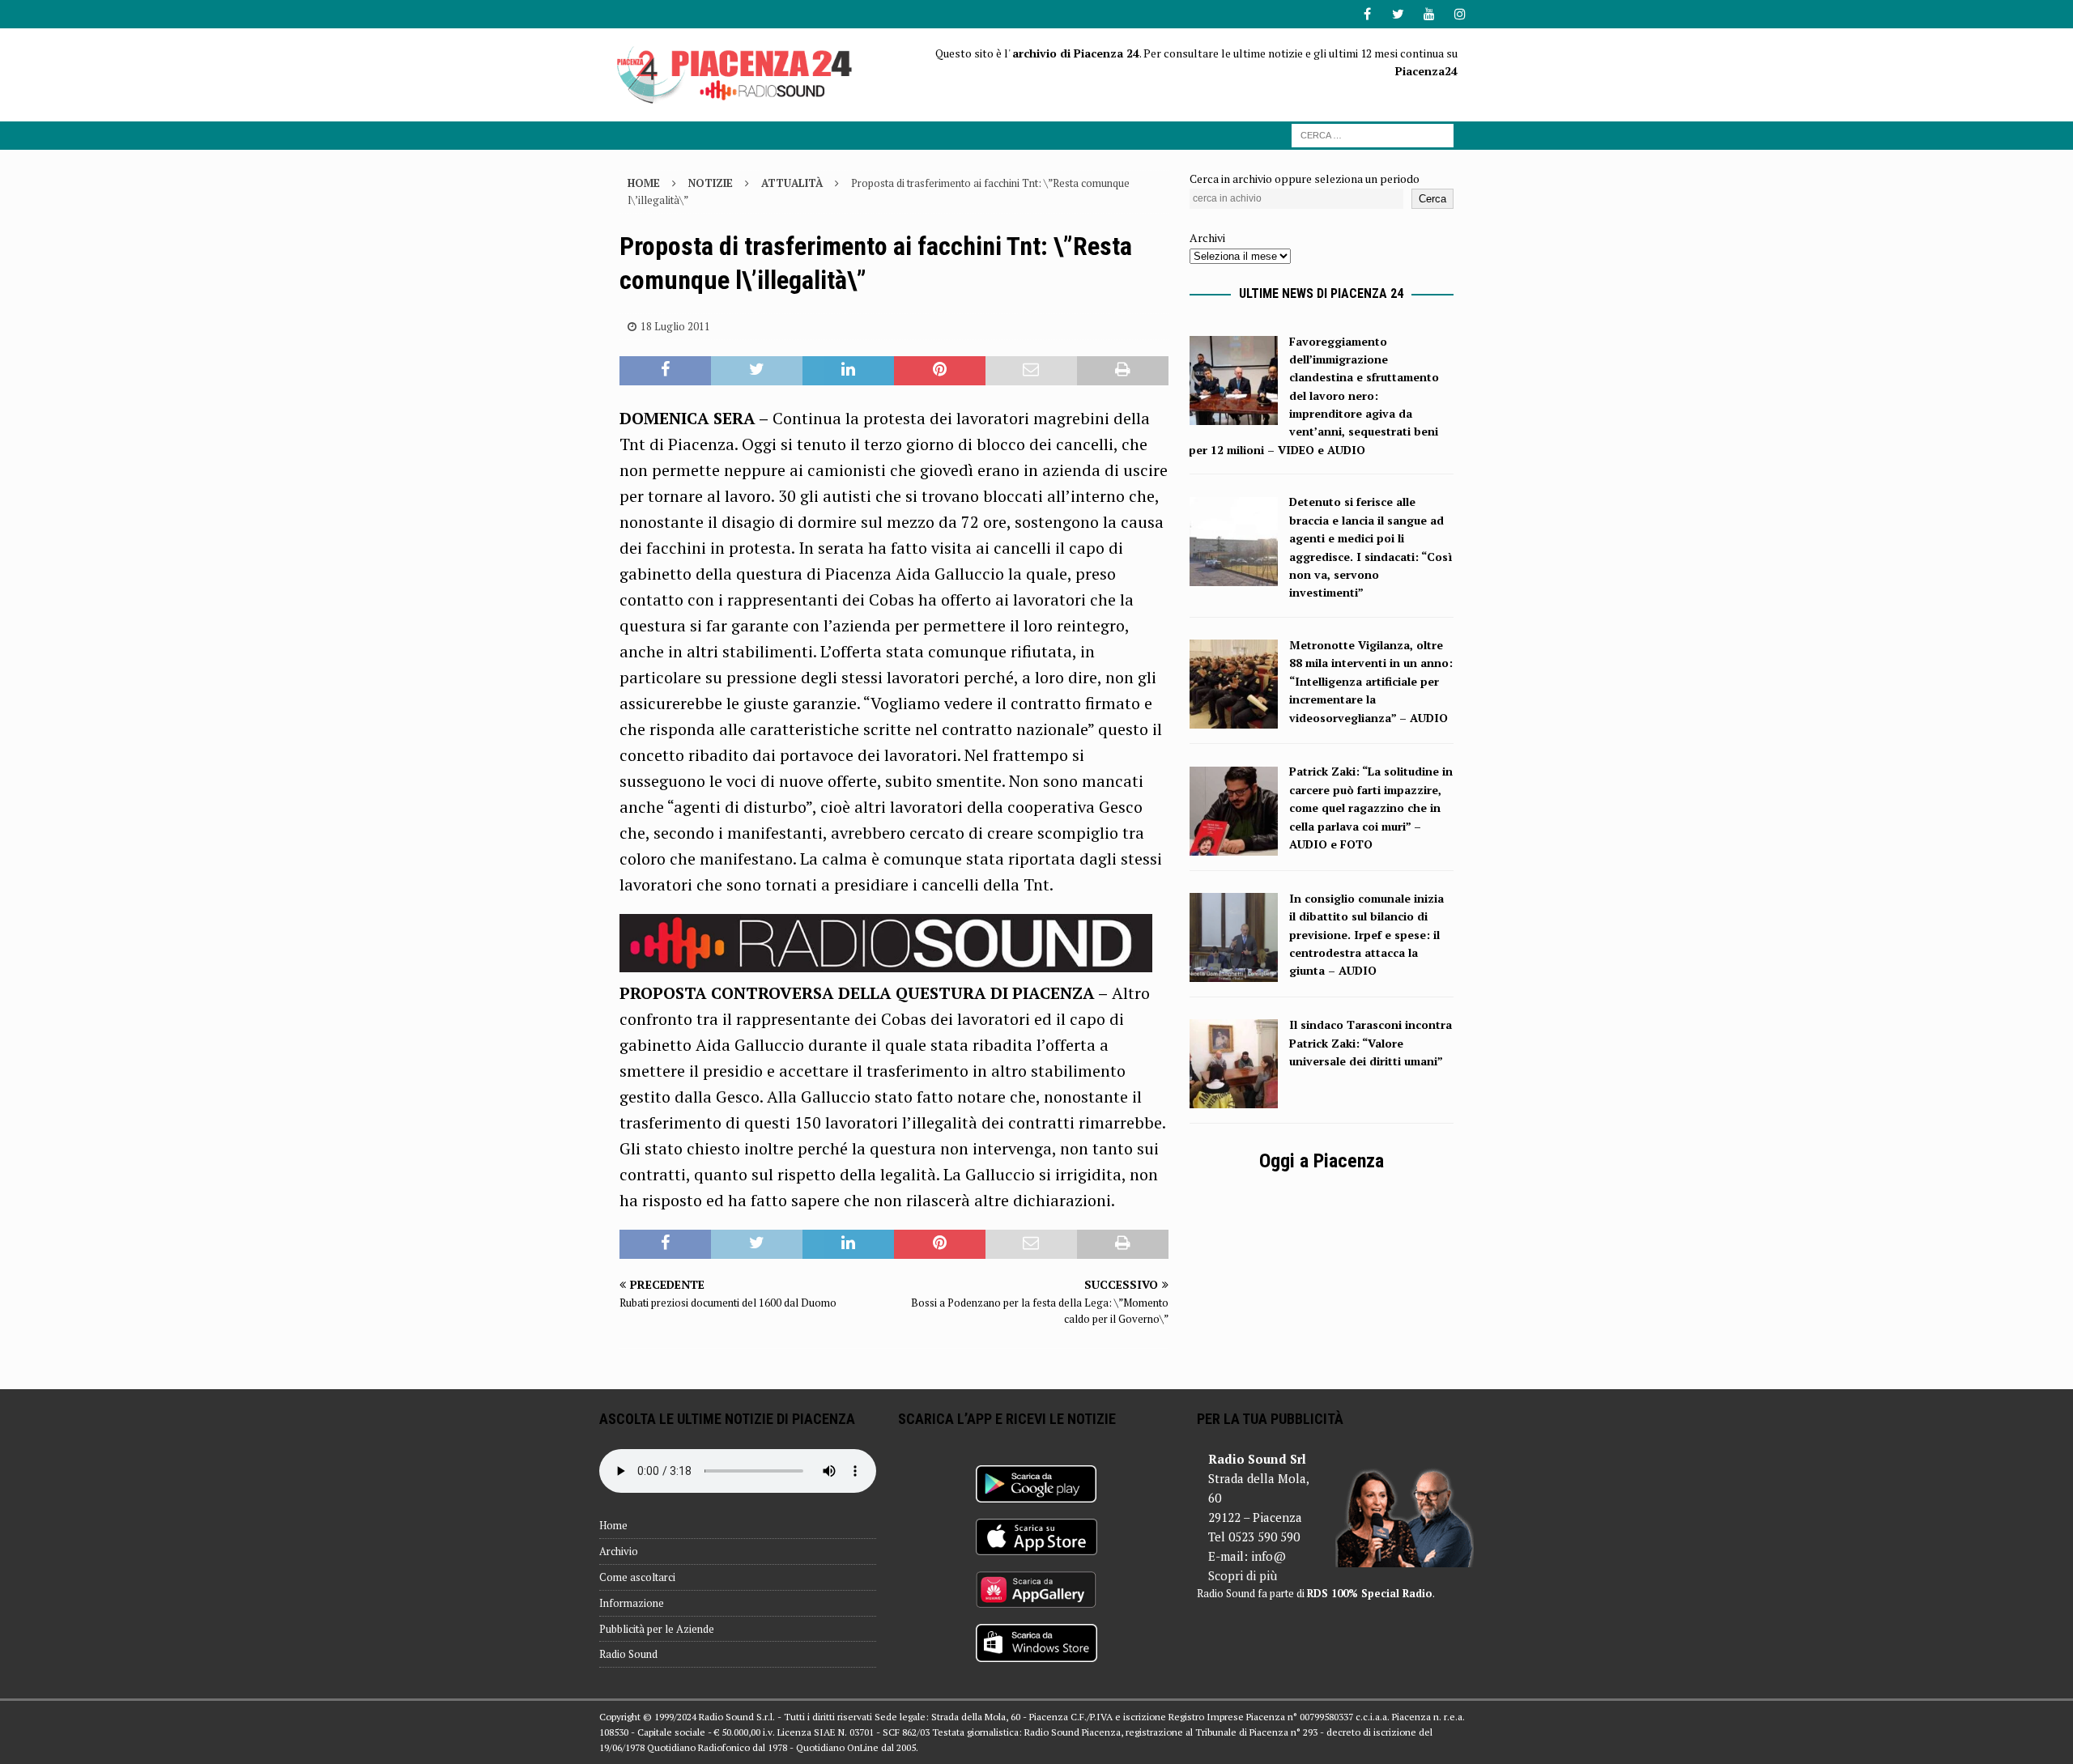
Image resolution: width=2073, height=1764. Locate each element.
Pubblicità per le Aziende (657, 1629)
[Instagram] (1460, 14)
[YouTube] (1429, 14)
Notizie (711, 183)
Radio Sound (628, 1654)
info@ (1268, 1556)
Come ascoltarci (637, 1577)
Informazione (632, 1603)
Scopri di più (1243, 1575)
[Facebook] (1367, 14)
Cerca (1432, 199)
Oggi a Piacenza (1322, 1161)
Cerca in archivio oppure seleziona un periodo (1305, 179)
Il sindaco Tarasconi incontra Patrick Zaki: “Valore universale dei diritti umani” (1371, 1043)
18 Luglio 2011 (675, 326)
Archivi (1207, 238)
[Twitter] (1398, 14)
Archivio (619, 1551)
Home (613, 1525)
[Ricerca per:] (1373, 134)
